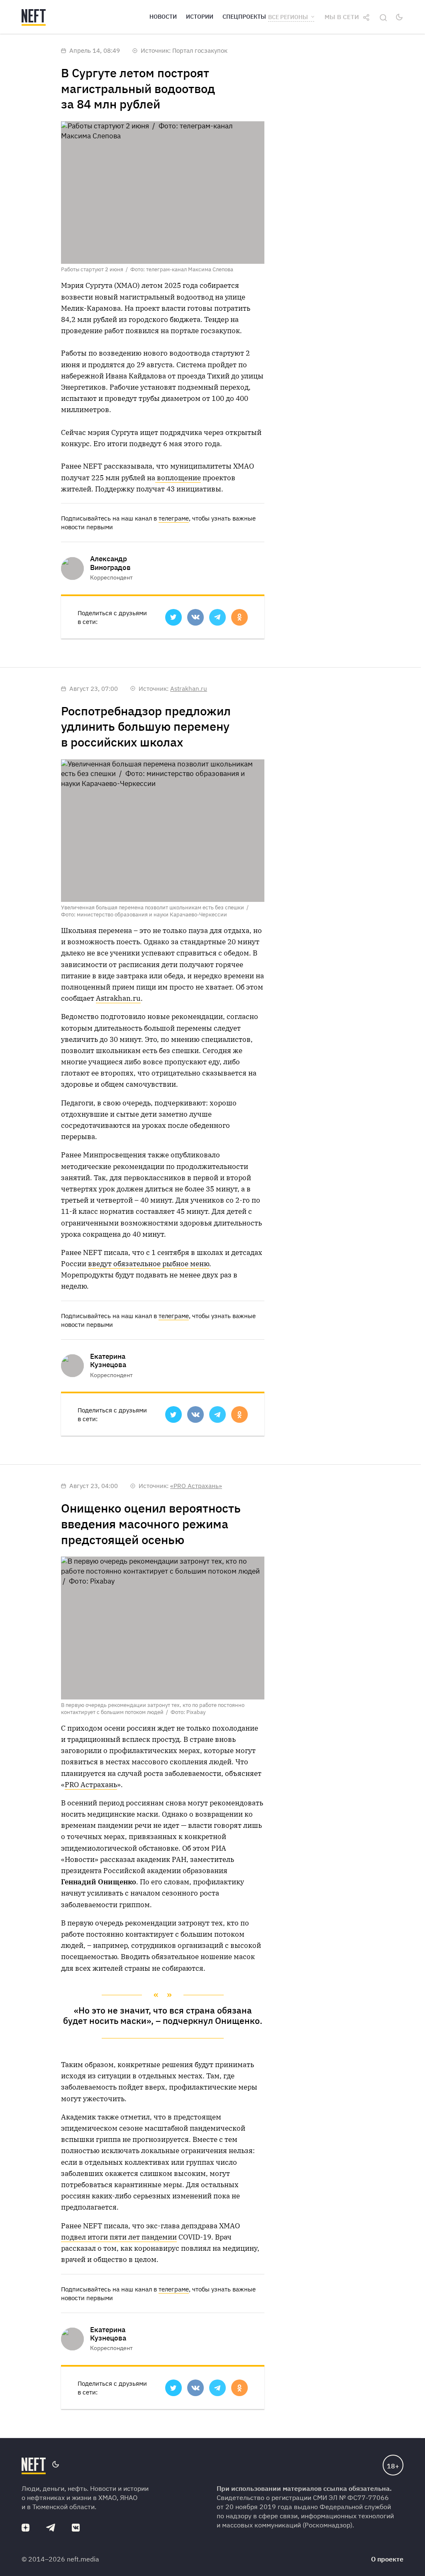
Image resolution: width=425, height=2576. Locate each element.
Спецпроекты (244, 17)
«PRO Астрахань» (196, 1486)
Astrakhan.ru (189, 689)
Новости (163, 17)
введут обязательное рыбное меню (149, 1264)
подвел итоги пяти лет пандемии (119, 2237)
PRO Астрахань (91, 1785)
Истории (200, 17)
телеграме (174, 518)
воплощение (178, 478)
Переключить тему (399, 17)
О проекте (387, 2559)
